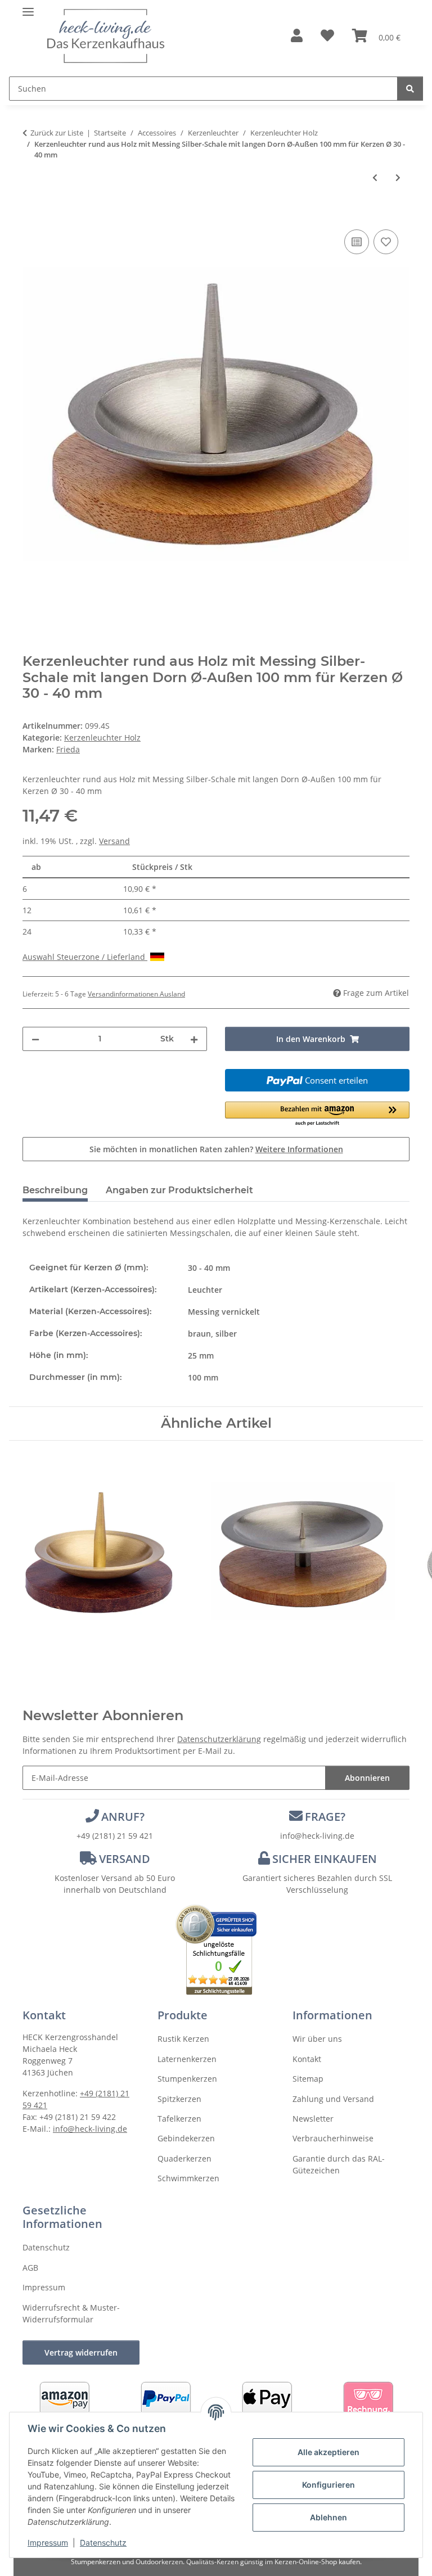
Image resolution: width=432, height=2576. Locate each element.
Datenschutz (103, 2543)
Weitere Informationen (299, 1149)
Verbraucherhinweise (333, 2138)
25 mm (201, 1355)
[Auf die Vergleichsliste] (357, 242)
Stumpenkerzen (187, 2079)
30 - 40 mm (209, 1268)
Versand (114, 841)
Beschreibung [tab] (55, 1190)
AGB (30, 2268)
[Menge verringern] (35, 1039)
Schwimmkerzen (188, 2178)
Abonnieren (367, 1778)
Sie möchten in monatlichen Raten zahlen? (216, 1149)
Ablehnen (328, 2517)
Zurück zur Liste (57, 133)
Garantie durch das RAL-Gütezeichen (339, 2164)
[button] (297, 36)
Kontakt (307, 2059)
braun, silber (212, 1334)
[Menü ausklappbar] (28, 7)
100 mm (203, 1377)
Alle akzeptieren (328, 2452)
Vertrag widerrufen (81, 2352)
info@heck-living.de (317, 1836)
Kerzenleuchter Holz (102, 737)
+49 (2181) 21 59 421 (115, 1836)
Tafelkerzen (179, 2119)
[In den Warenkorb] (31, 214)
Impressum (48, 2543)
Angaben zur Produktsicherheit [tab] (179, 1190)
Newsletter (313, 2119)
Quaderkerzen (184, 2158)
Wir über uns (317, 2039)
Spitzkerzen (179, 2099)
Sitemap (308, 2079)
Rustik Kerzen (183, 2039)
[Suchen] (410, 89)
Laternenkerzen (187, 2059)
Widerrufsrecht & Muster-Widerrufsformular (71, 2313)
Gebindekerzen (186, 2138)
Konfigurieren (328, 2485)
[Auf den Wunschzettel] (386, 242)
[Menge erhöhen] (194, 1039)
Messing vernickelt (224, 1312)
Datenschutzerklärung (219, 1739)
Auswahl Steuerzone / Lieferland (85, 957)
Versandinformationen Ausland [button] (136, 994)
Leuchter (205, 1290)
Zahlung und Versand (333, 2099)
